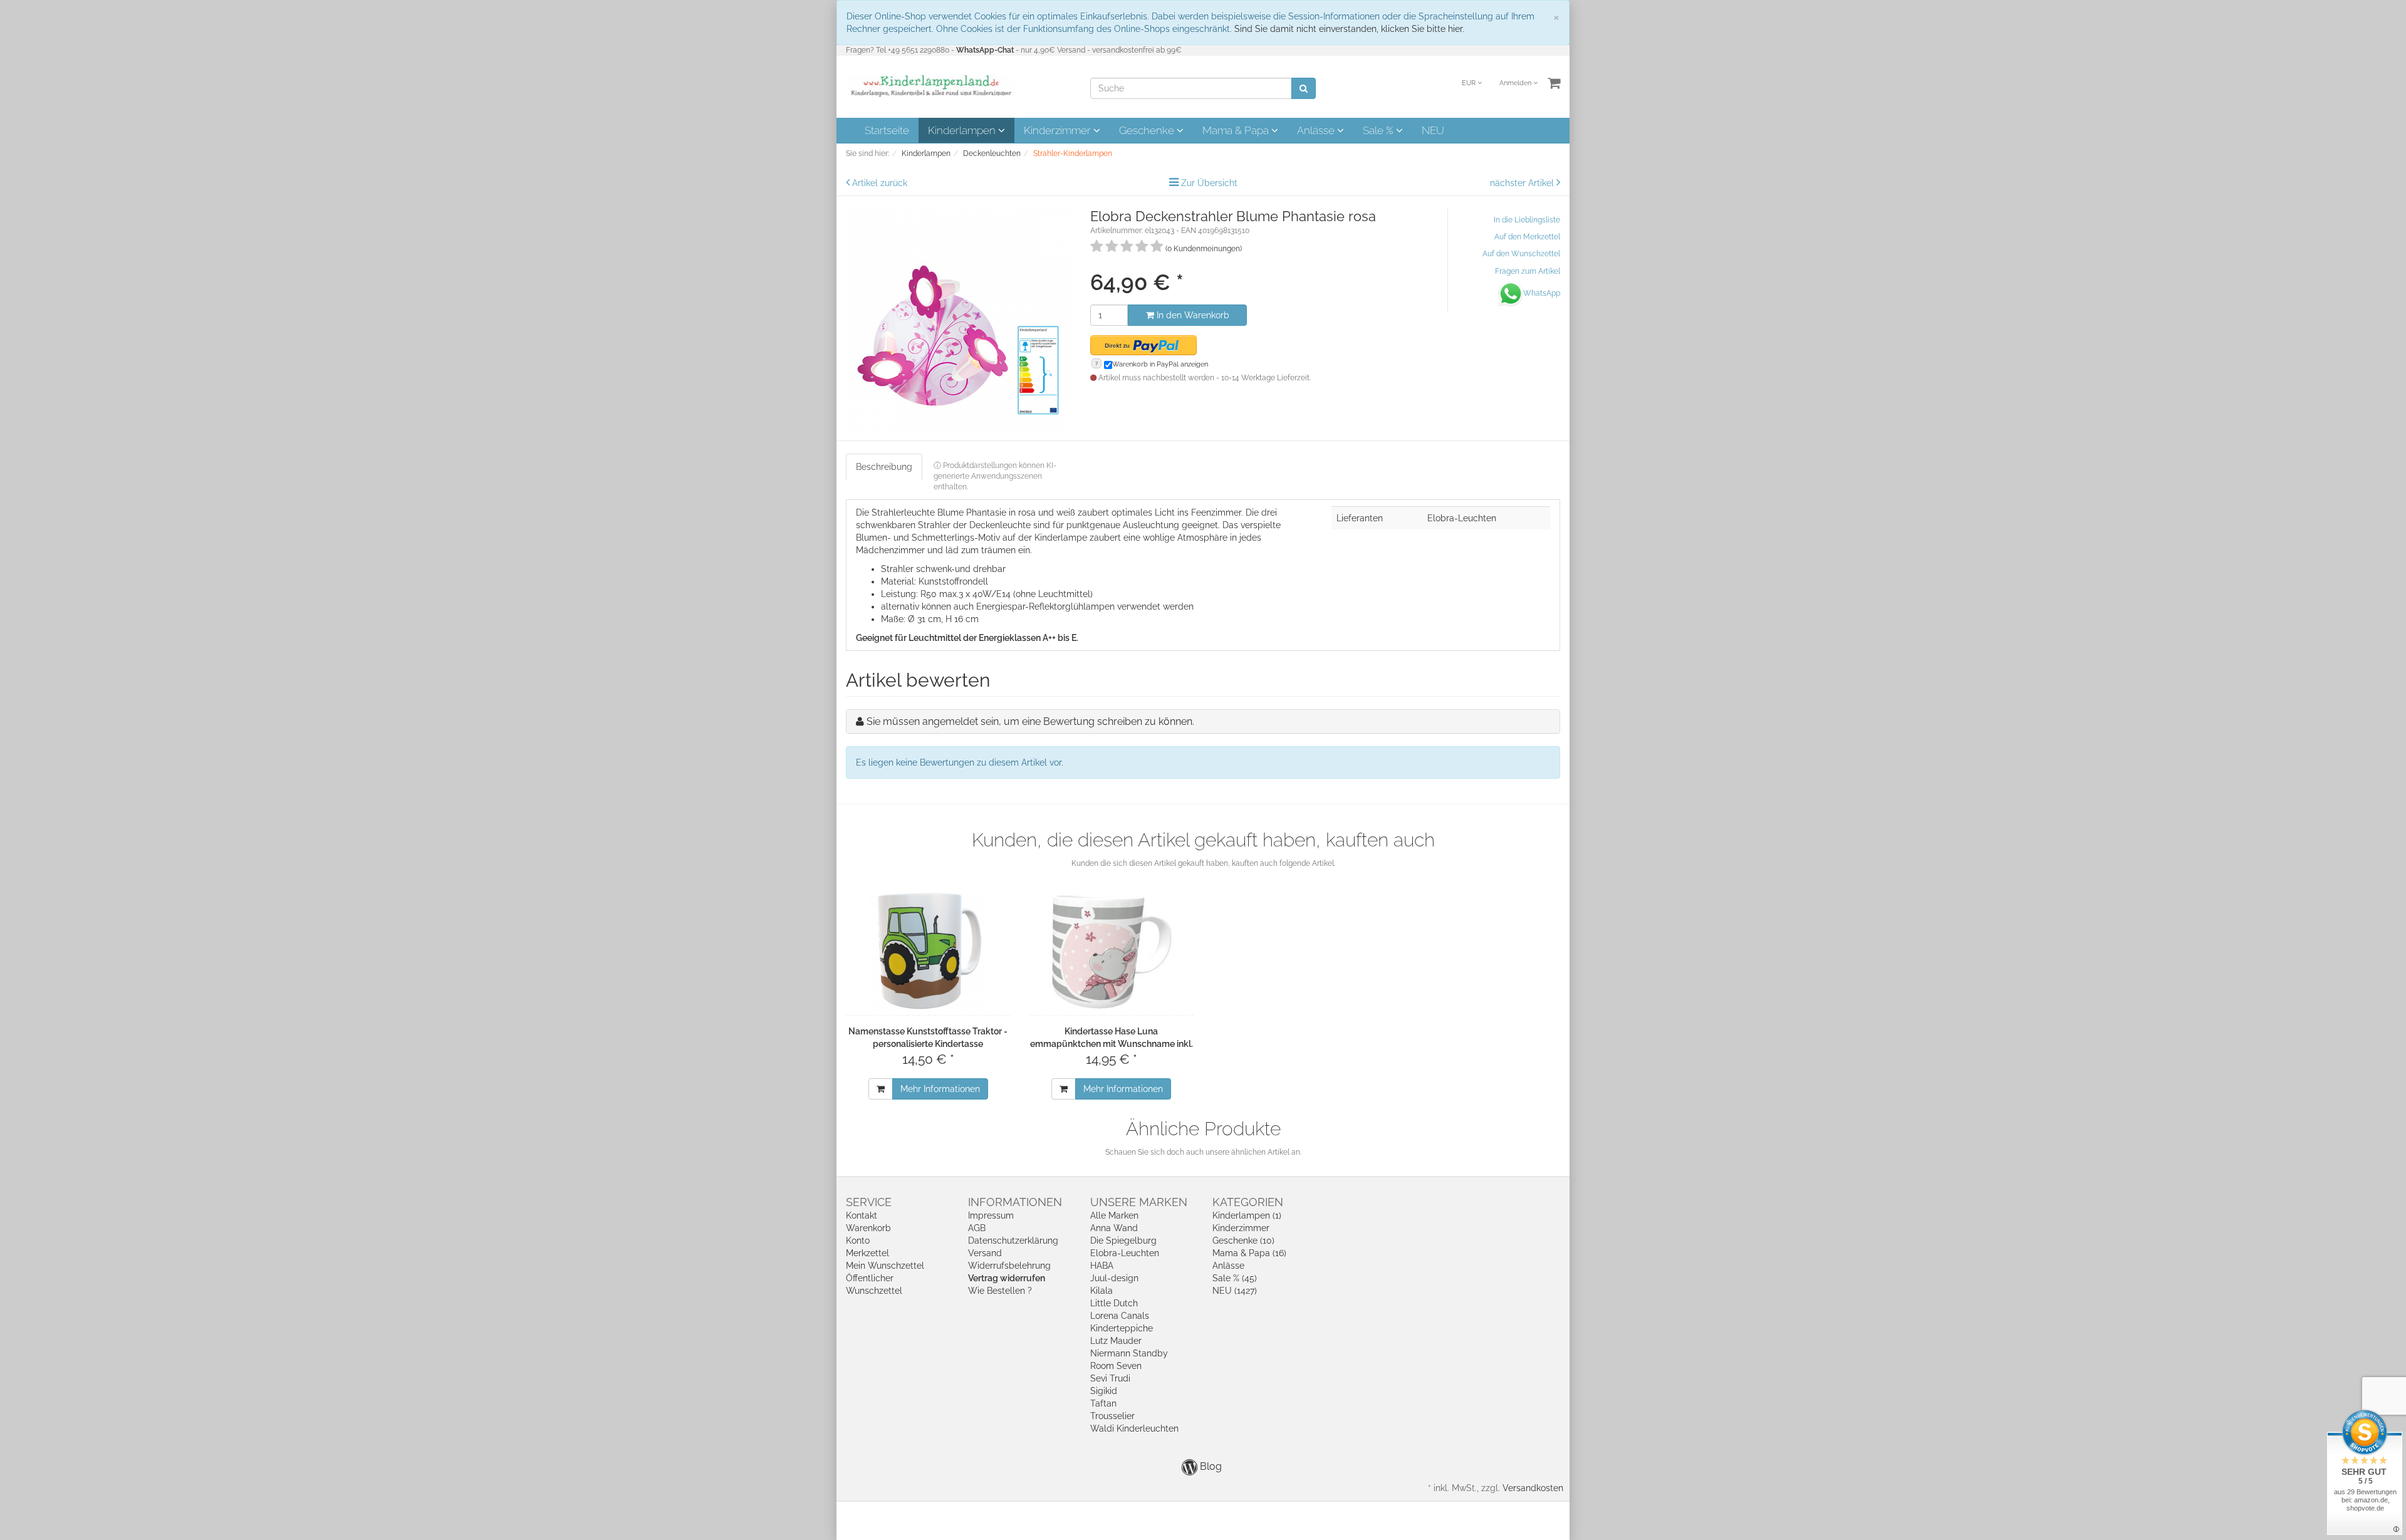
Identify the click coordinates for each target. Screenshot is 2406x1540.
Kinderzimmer (1059, 130)
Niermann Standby (1129, 1353)
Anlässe (1317, 130)
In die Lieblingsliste (1527, 220)
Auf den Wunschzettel (1521, 254)
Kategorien (1248, 1202)
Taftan (1103, 1403)
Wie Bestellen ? (1000, 1291)
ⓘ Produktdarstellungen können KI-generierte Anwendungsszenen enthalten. (995, 476)
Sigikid (1104, 1391)
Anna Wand (1114, 1228)
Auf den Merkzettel (1527, 237)
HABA (1102, 1266)
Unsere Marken (1139, 1202)
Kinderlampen (963, 130)
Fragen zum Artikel (1528, 271)
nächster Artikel (1523, 183)
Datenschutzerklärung (1013, 1241)
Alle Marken (1114, 1215)
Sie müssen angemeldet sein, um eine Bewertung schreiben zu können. (1030, 721)
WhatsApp (1542, 293)
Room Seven (1116, 1366)
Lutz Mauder (1116, 1341)
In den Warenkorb (1192, 315)
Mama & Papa (1237, 130)
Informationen (1015, 1202)
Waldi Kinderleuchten (1134, 1428)
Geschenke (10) (1243, 1241)
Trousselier (1112, 1416)
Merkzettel (867, 1253)
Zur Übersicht (1209, 183)
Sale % (1379, 130)
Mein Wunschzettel (885, 1266)
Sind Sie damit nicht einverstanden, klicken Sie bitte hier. (1349, 29)
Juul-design (1114, 1278)
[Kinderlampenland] (930, 86)
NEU (1433, 130)
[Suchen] (1304, 88)
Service (869, 1202)
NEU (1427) (1235, 1291)
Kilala (1101, 1291)
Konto (858, 1241)
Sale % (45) (1235, 1278)
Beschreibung (884, 467)
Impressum (991, 1215)
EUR (1470, 83)
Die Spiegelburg (1123, 1241)
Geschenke (1148, 130)
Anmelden (1516, 83)
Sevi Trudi (1110, 1378)
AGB (977, 1228)
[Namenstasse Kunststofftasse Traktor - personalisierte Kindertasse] (928, 951)
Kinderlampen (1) (1247, 1215)
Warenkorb (868, 1228)
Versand (985, 1253)
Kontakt (862, 1215)
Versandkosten (1533, 1488)
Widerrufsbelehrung (1009, 1266)
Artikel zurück (880, 183)
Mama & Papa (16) (1249, 1253)
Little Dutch (1114, 1303)
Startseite (887, 130)
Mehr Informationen (940, 1089)
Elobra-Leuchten (1125, 1253)
